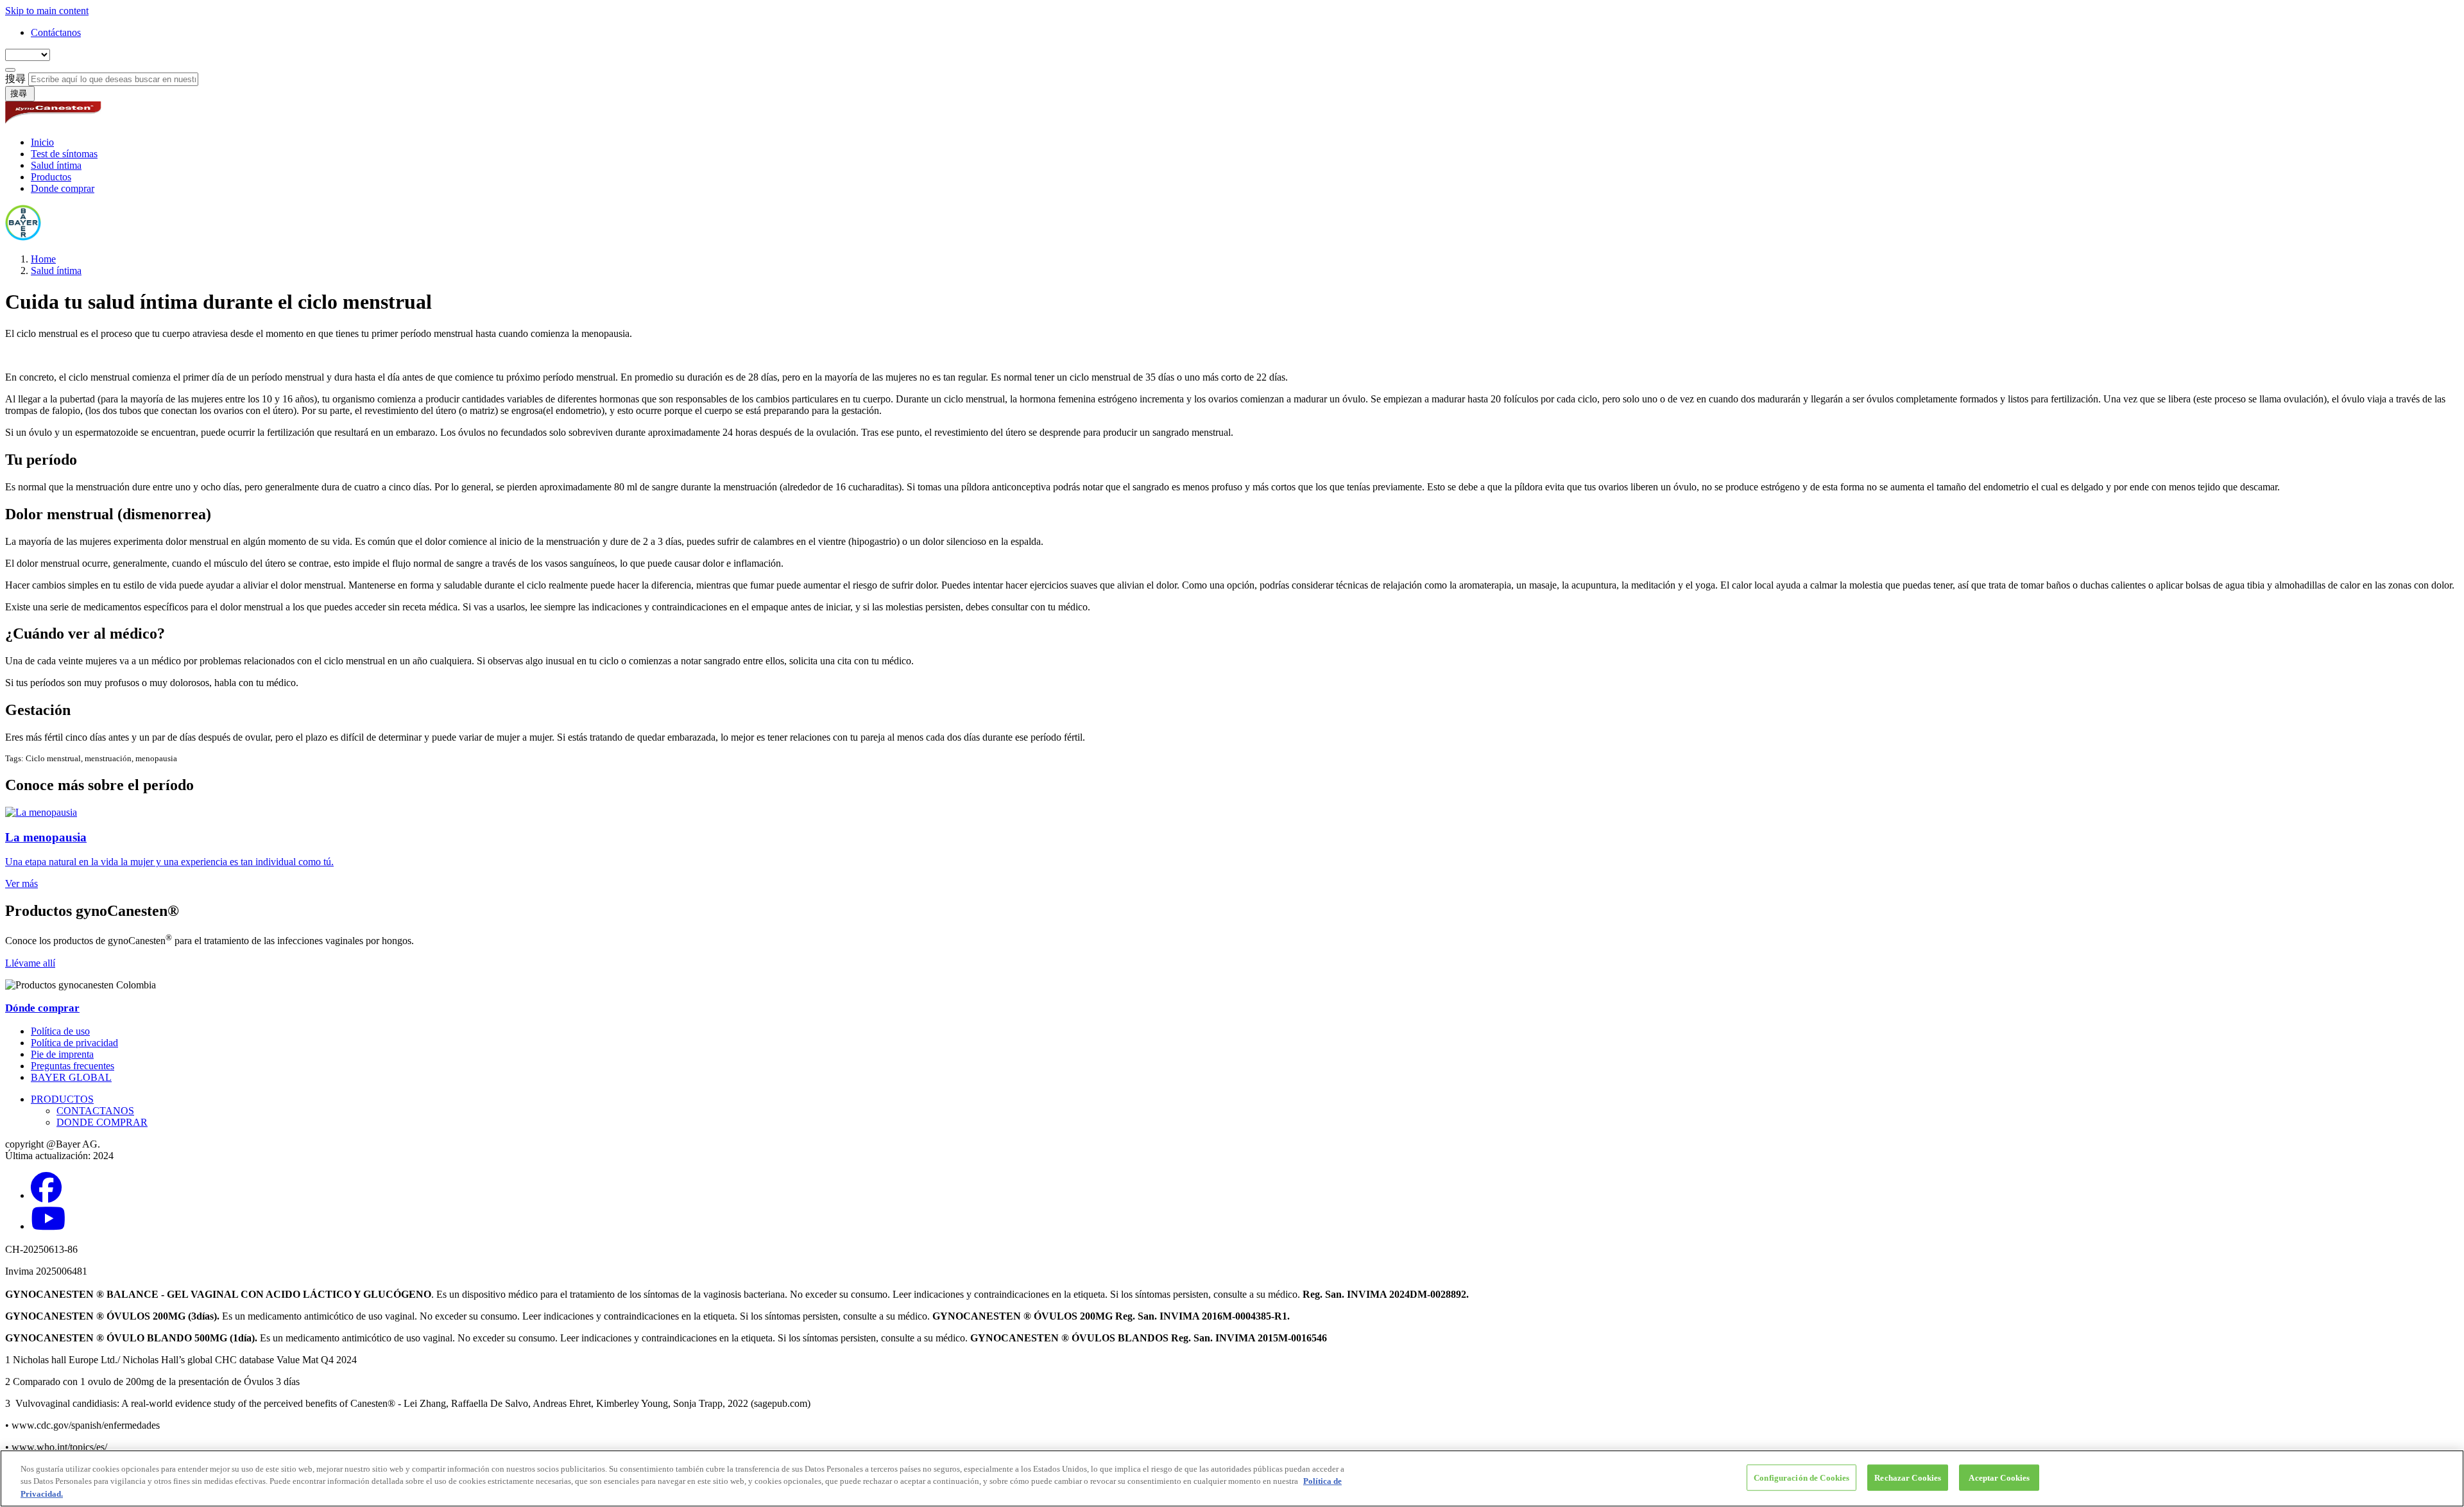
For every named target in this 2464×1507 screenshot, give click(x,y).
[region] (1232, 1478)
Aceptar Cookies (1999, 1477)
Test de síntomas (64, 154)
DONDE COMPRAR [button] (102, 1122)
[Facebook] (46, 1195)
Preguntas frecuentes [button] (73, 1066)
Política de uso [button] (60, 1031)
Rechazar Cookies (1908, 1477)
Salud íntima (56, 165)
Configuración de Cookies (1801, 1477)
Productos (51, 177)
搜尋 (17, 79)
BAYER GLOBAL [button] (71, 1077)
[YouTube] (48, 1226)
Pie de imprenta (62, 1054)
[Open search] (10, 70)
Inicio (42, 142)
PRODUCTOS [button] (62, 1099)
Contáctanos (56, 32)
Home (43, 259)
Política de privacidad (74, 1043)
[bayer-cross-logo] (23, 237)
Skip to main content (47, 11)
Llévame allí (30, 963)
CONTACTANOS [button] (95, 1111)
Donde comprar (63, 188)
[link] (1232, 848)
